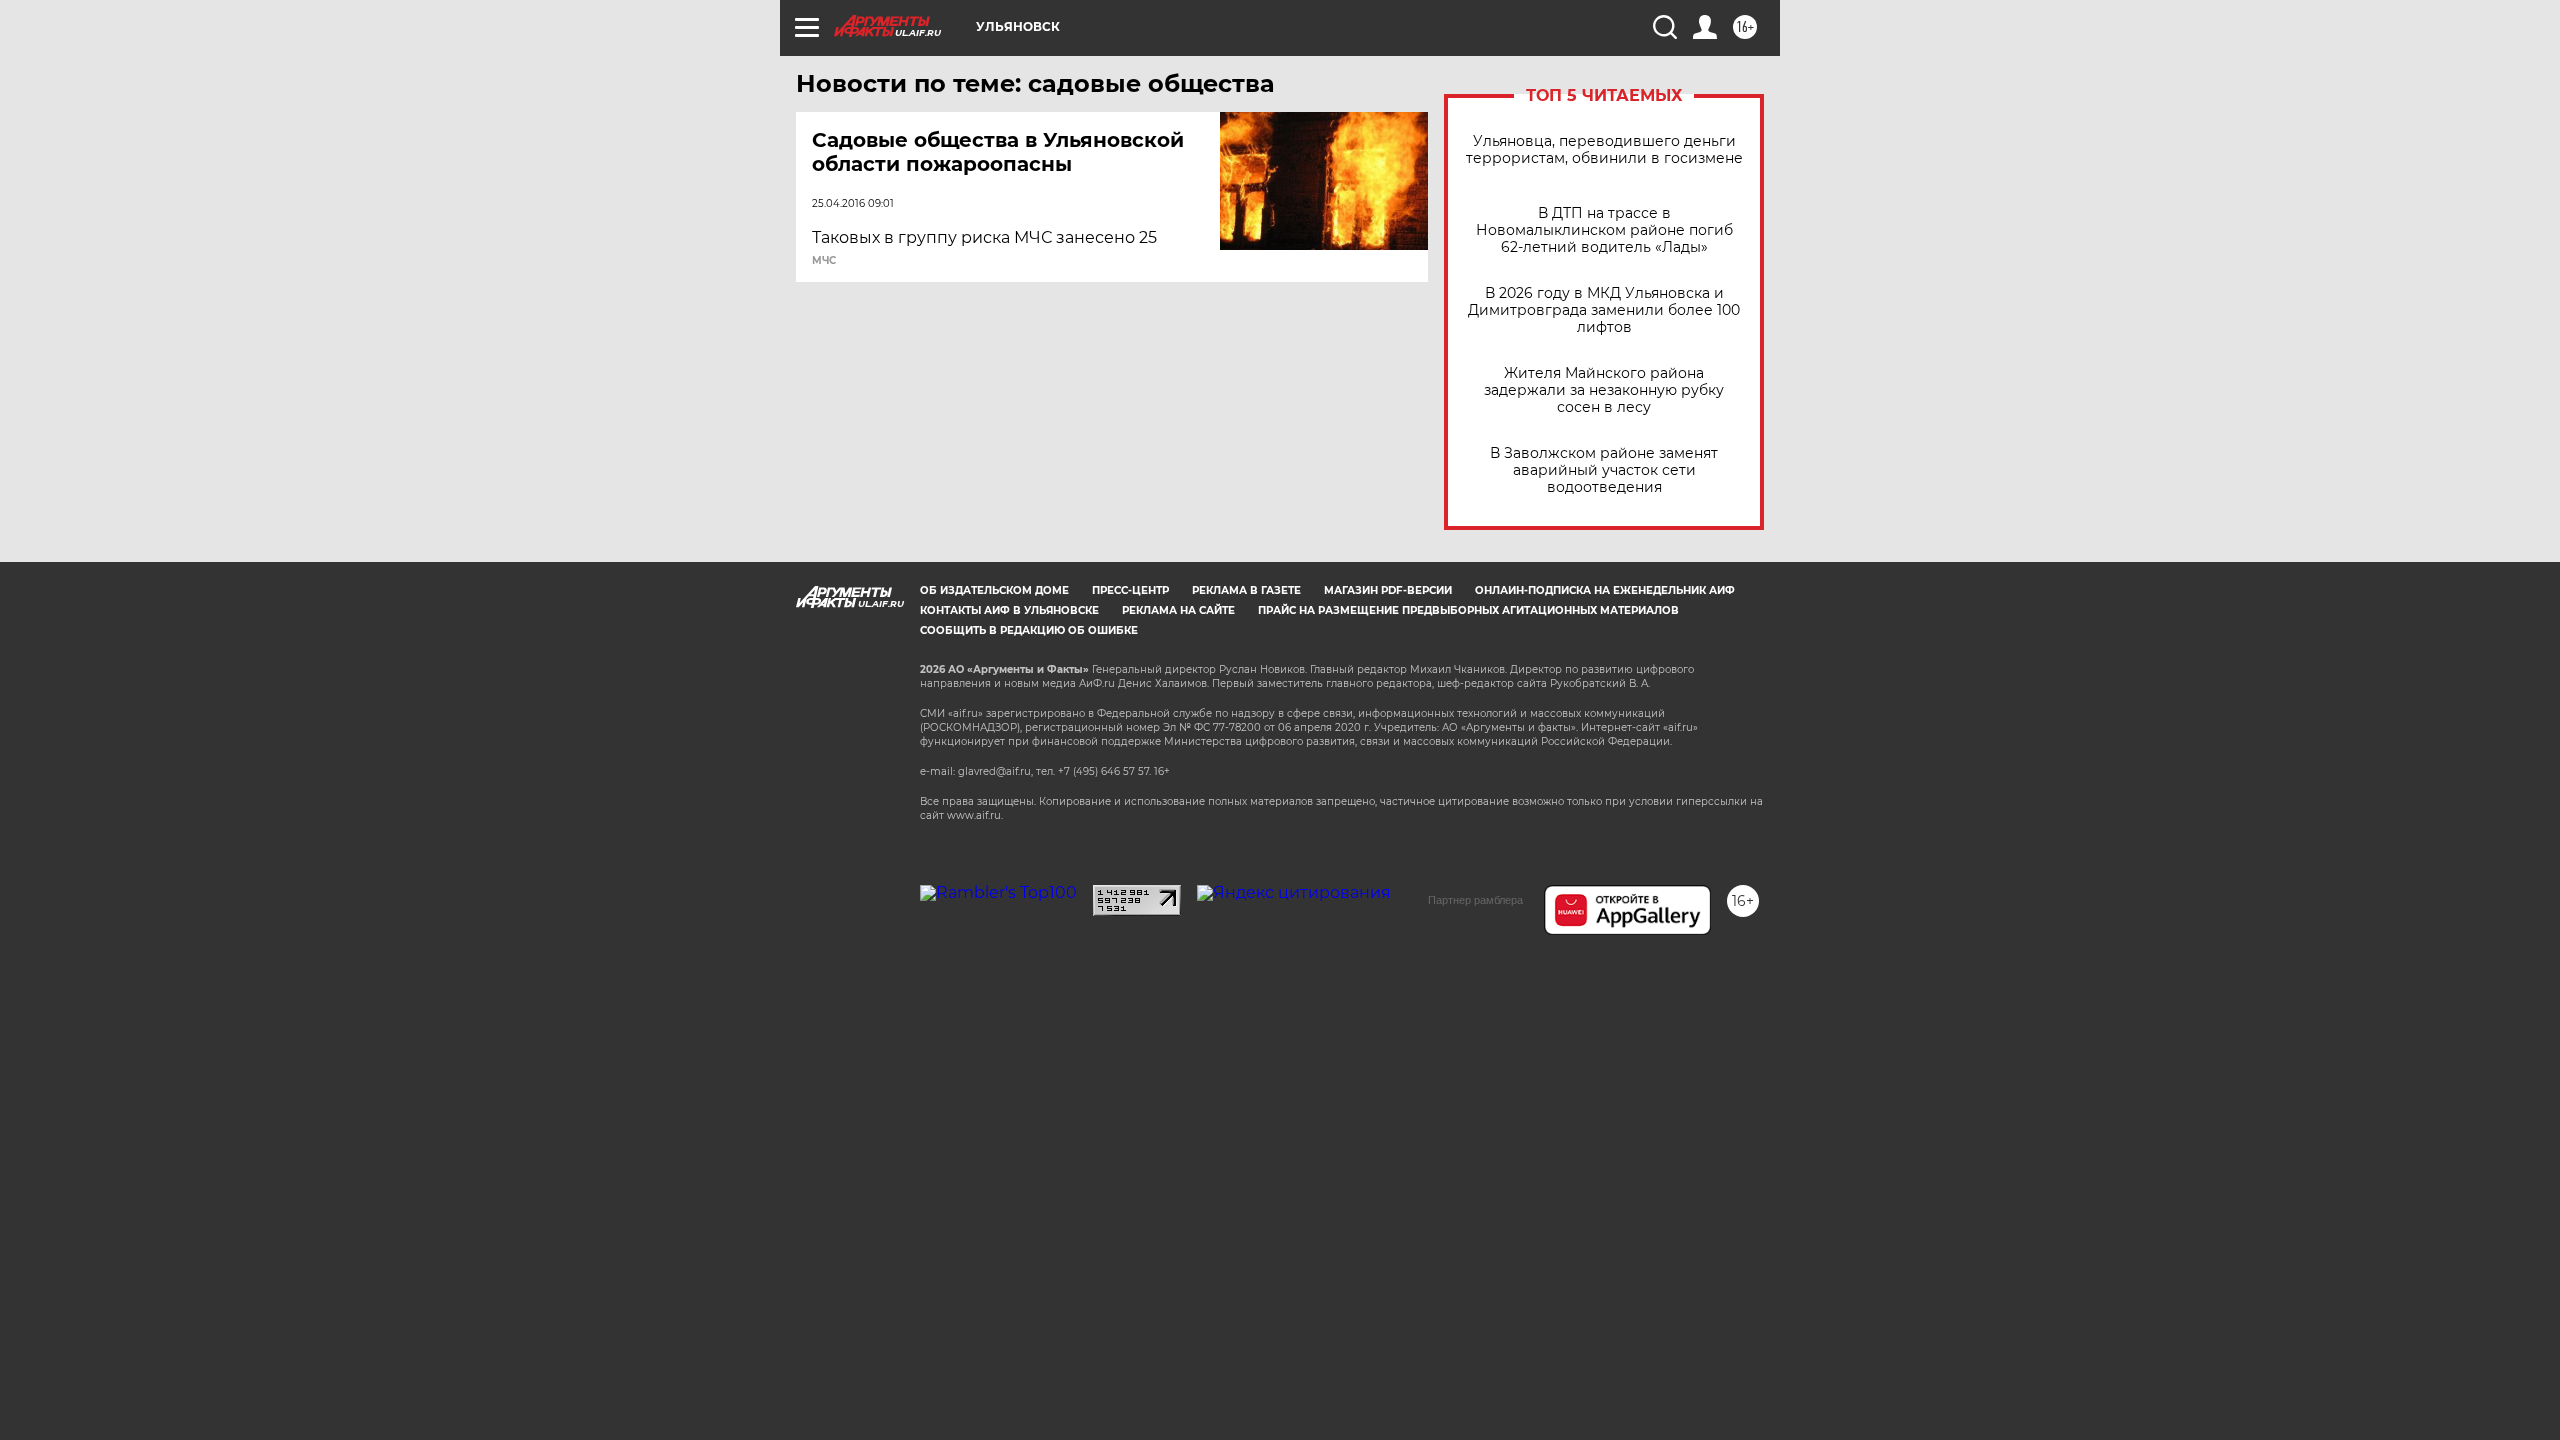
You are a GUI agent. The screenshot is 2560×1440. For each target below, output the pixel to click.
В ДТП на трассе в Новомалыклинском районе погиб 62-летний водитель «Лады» (1604, 230)
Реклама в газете (1246, 590)
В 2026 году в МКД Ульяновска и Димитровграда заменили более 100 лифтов (1604, 310)
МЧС (824, 261)
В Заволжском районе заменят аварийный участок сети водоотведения (1604, 470)
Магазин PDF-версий (1388, 590)
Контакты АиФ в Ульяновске (1009, 610)
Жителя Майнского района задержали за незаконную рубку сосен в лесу (1604, 390)
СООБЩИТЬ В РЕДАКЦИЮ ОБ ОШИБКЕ (1029, 630)
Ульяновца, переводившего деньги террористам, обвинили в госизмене (1604, 150)
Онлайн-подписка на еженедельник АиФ (1605, 590)
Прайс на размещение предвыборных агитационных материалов (1468, 610)
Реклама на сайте (1178, 610)
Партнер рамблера (1475, 900)
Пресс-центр (1130, 590)
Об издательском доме (994, 590)
